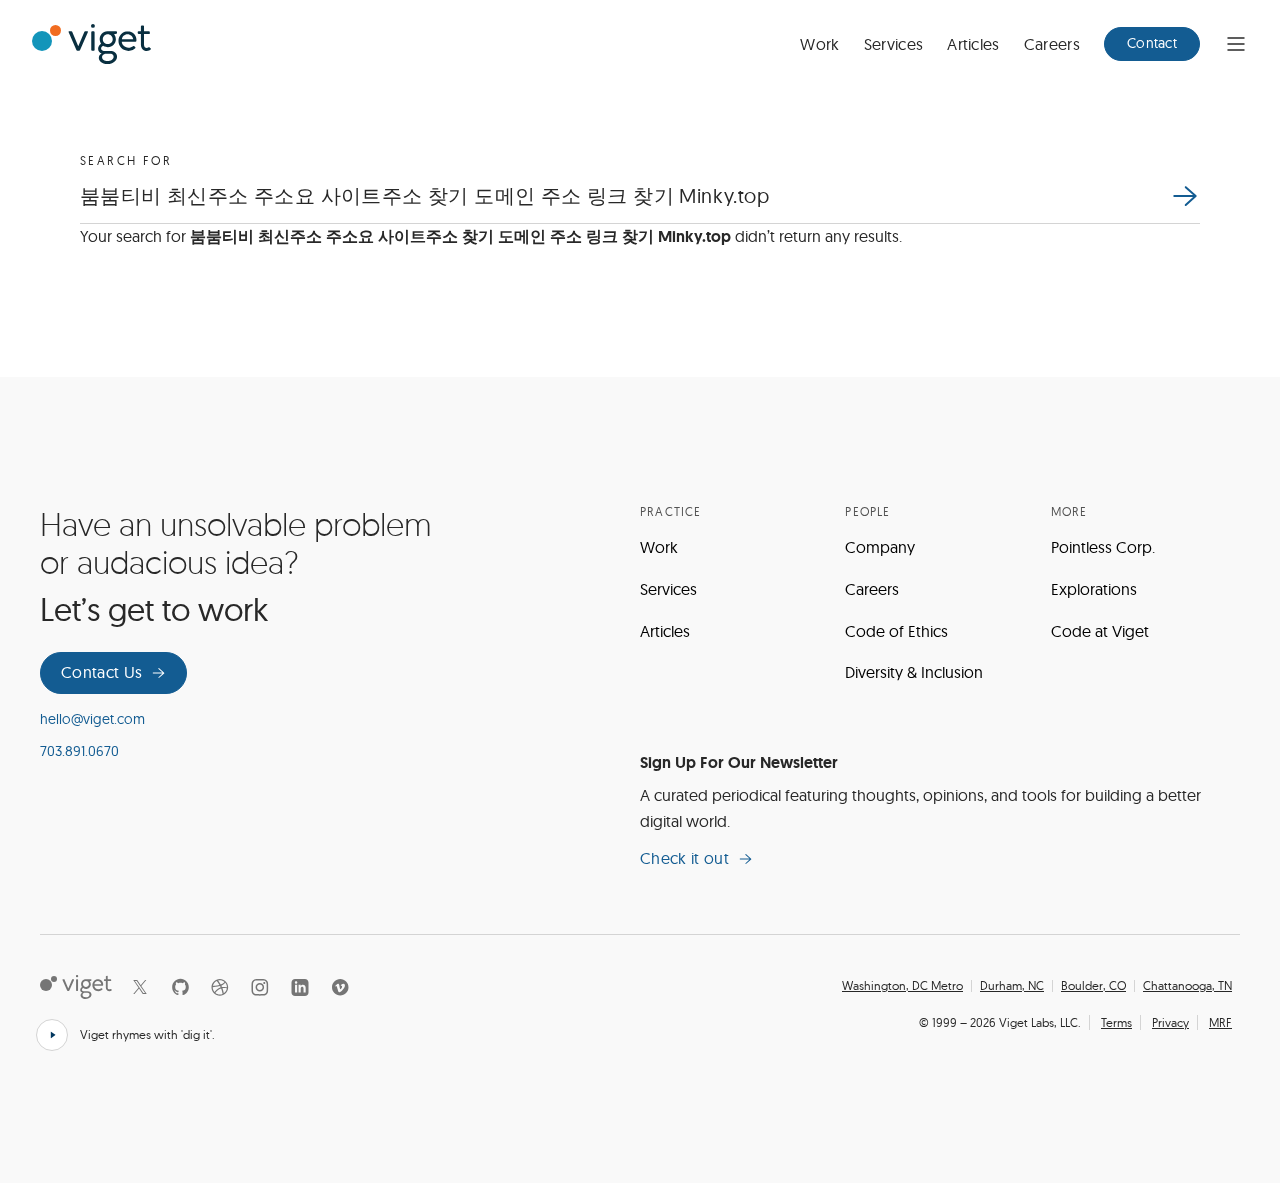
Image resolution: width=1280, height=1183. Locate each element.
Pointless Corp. (1103, 547)
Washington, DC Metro (902, 986)
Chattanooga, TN (1187, 986)
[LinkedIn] (300, 987)
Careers (1052, 44)
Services (894, 44)
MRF (1220, 1022)
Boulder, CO (1093, 986)
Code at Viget (1100, 631)
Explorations (1094, 589)
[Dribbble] (220, 987)
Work (819, 44)
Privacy (1170, 1022)
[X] (140, 987)
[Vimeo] (340, 987)
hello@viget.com (92, 719)
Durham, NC (1012, 986)
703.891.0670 (79, 751)
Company (880, 547)
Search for (126, 160)
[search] (1184, 196)
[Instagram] (260, 987)
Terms (1116, 1022)
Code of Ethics (896, 631)
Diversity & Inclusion (914, 672)
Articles (973, 44)
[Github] (180, 987)
